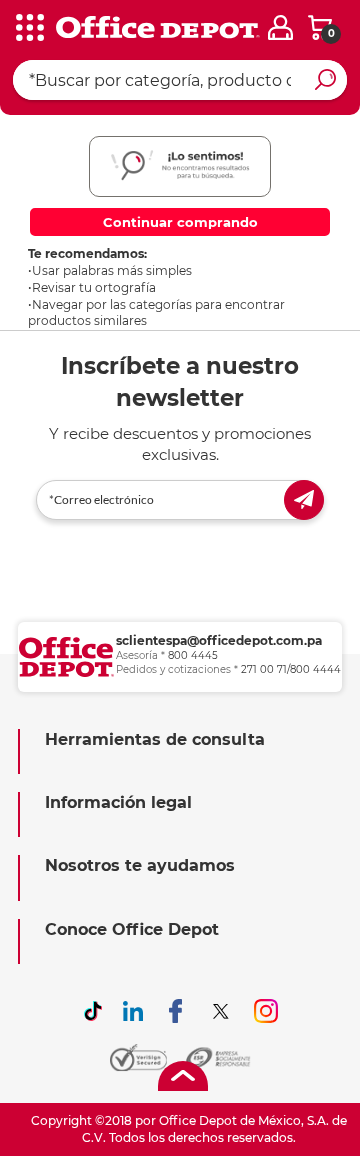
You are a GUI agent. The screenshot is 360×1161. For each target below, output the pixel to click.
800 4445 (193, 655)
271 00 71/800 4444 (291, 669)
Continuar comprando (180, 222)
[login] (280, 27)
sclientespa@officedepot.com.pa (219, 640)
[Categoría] (30, 29)
